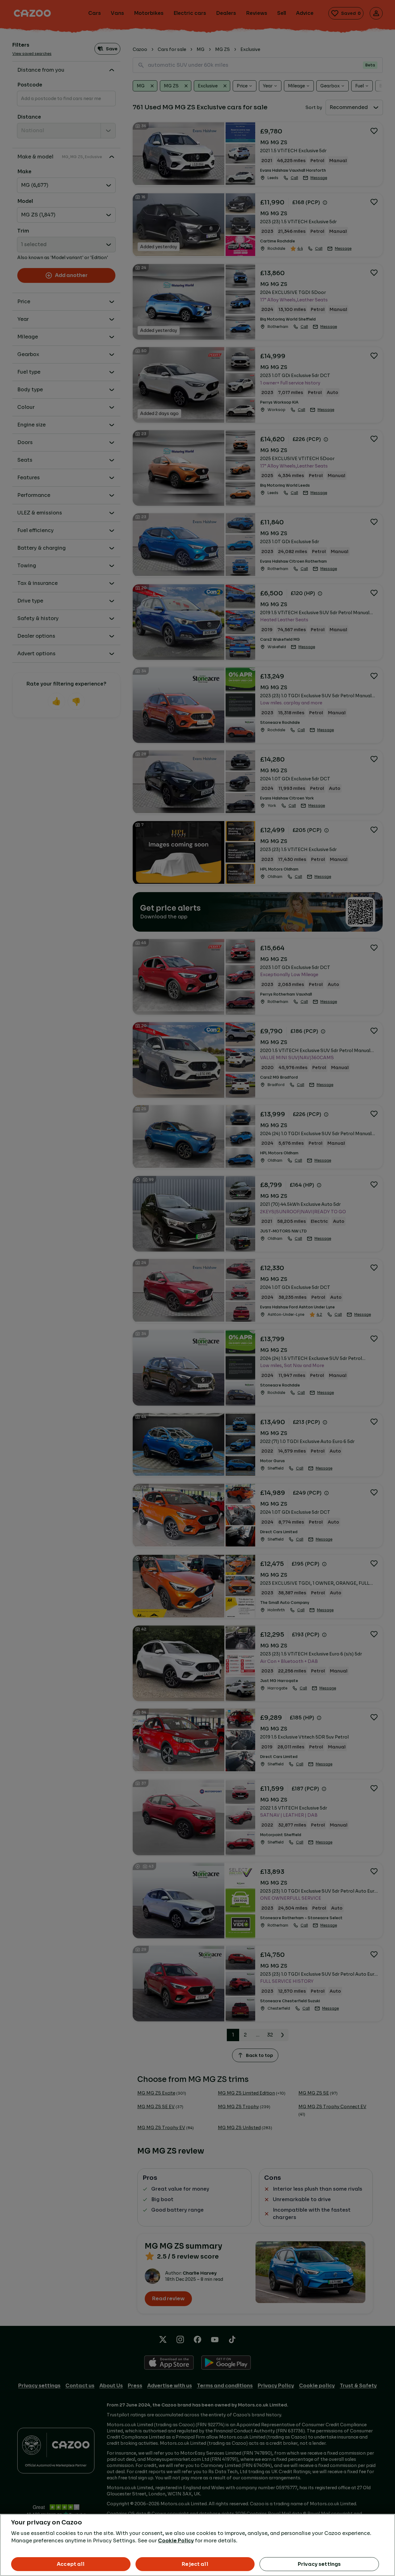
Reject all (195, 2564)
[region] (197, 2545)
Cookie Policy (176, 2541)
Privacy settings (319, 2564)
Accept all (71, 2564)
